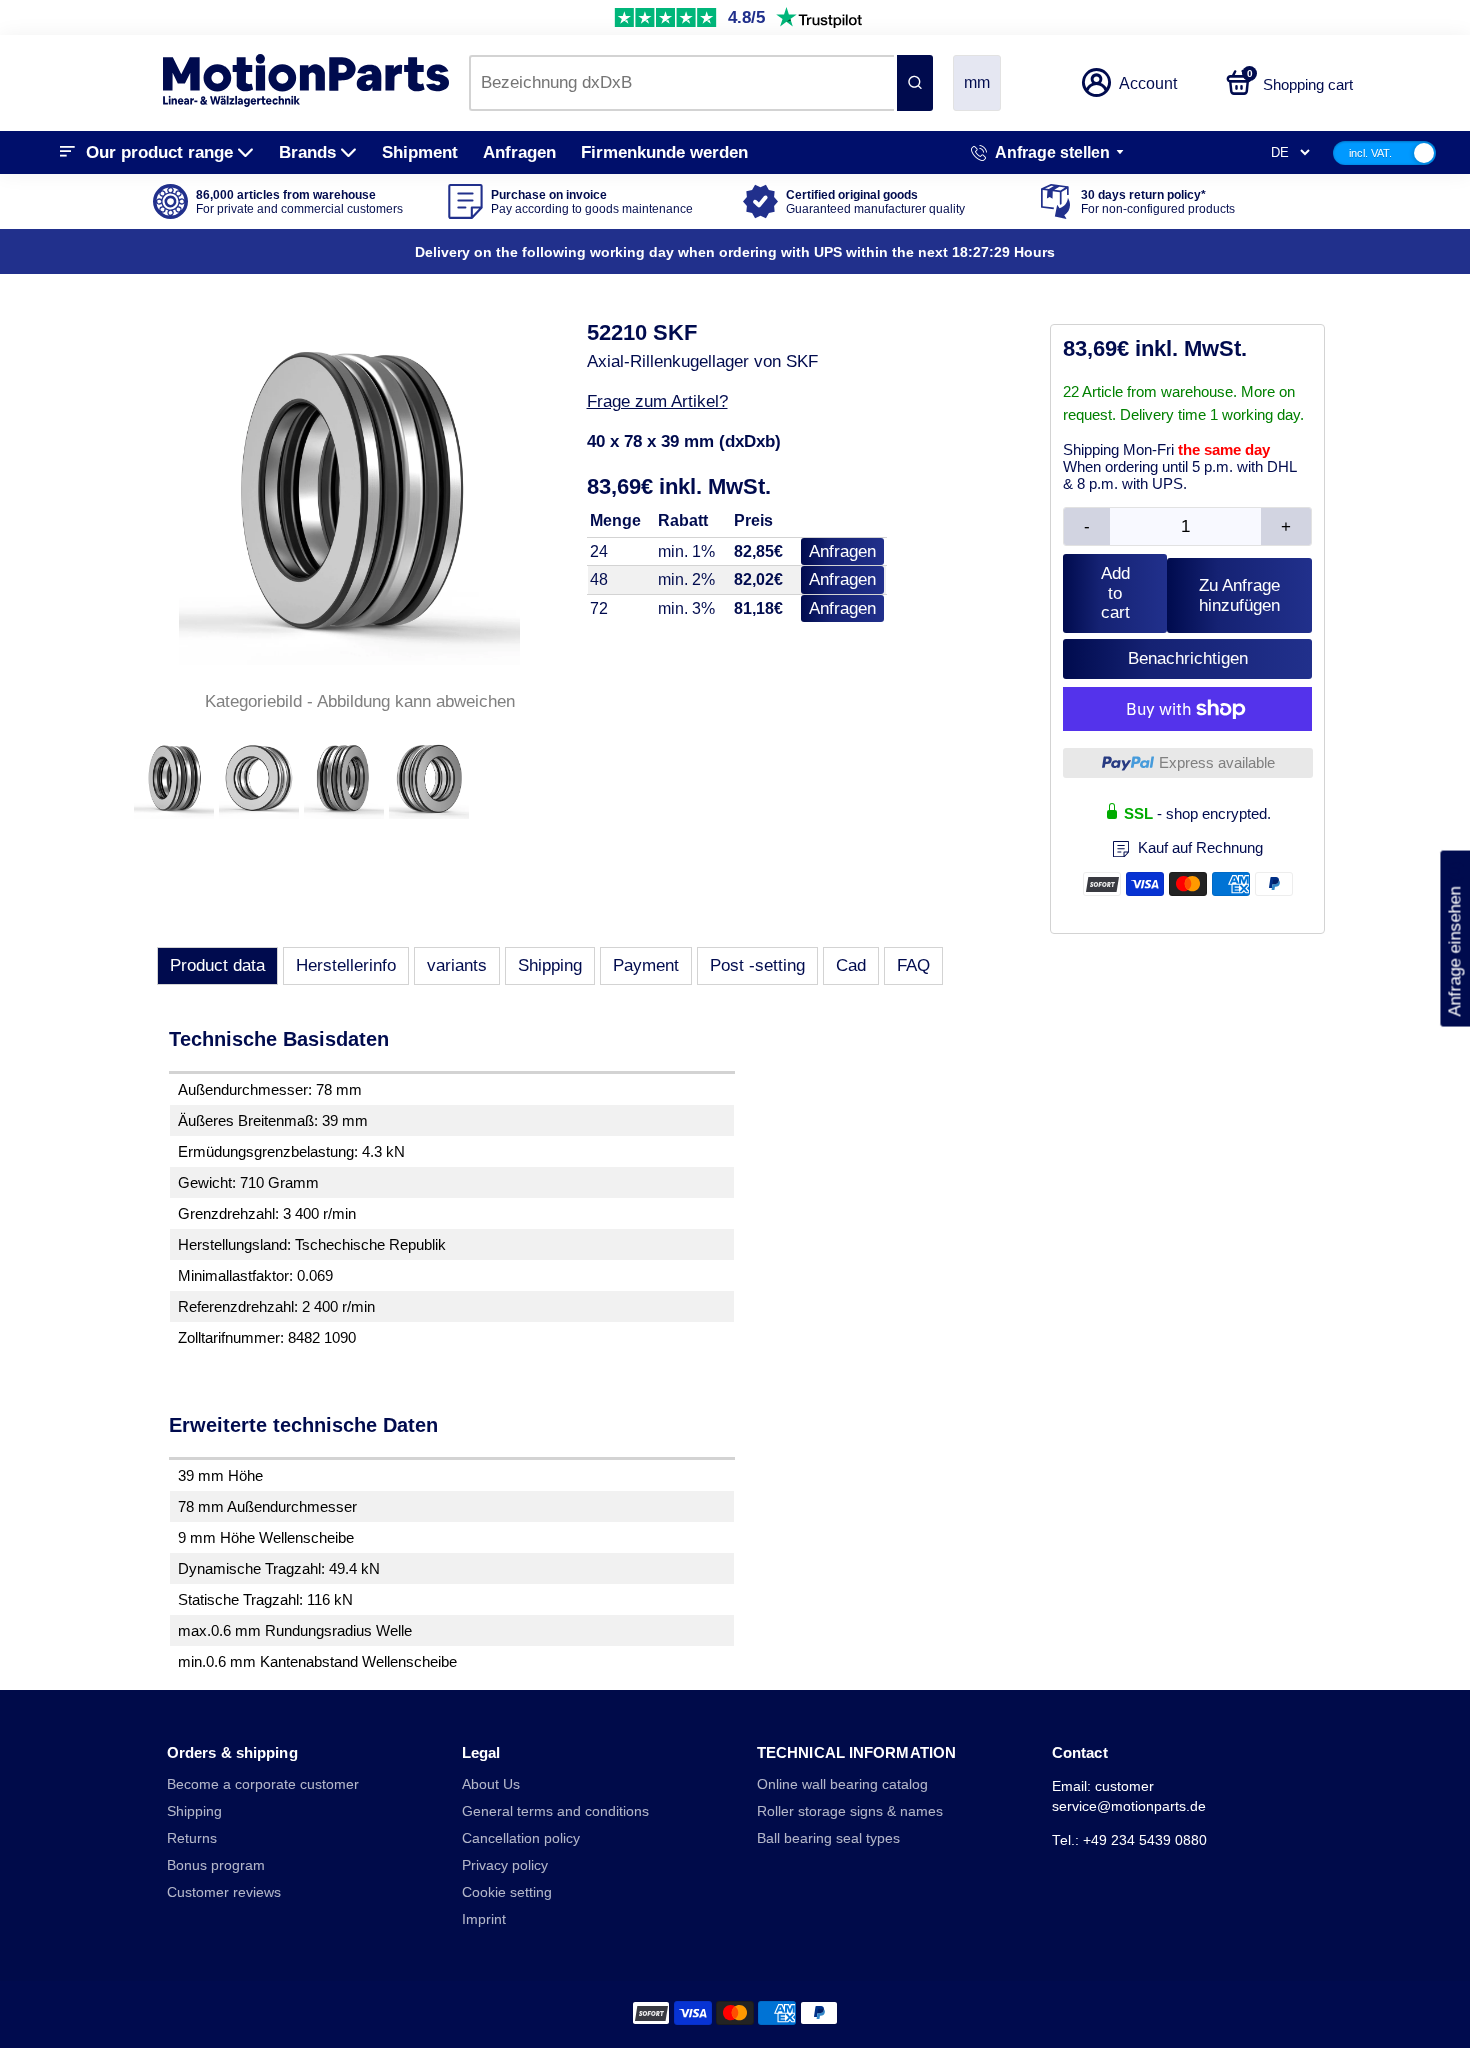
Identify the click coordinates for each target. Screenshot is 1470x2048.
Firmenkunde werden (664, 152)
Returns (192, 1838)
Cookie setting (507, 1892)
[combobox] (681, 83)
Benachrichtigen (1188, 658)
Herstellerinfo (346, 965)
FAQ (913, 965)
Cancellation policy (521, 1838)
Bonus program (216, 1865)
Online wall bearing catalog (842, 1784)
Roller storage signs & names (850, 1811)
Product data (217, 965)
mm (977, 82)
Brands (307, 152)
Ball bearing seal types (828, 1838)
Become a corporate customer (263, 1784)
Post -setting (757, 965)
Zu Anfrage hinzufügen (1239, 595)
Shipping (550, 965)
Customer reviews (224, 1892)
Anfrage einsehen (1454, 939)
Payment (646, 965)
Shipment (420, 152)
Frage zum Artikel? (657, 401)
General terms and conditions (555, 1811)
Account (1148, 83)
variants (457, 965)
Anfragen (519, 152)
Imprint (484, 1919)
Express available (1217, 762)
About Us (491, 1784)
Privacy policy (505, 1865)
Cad (851, 965)
